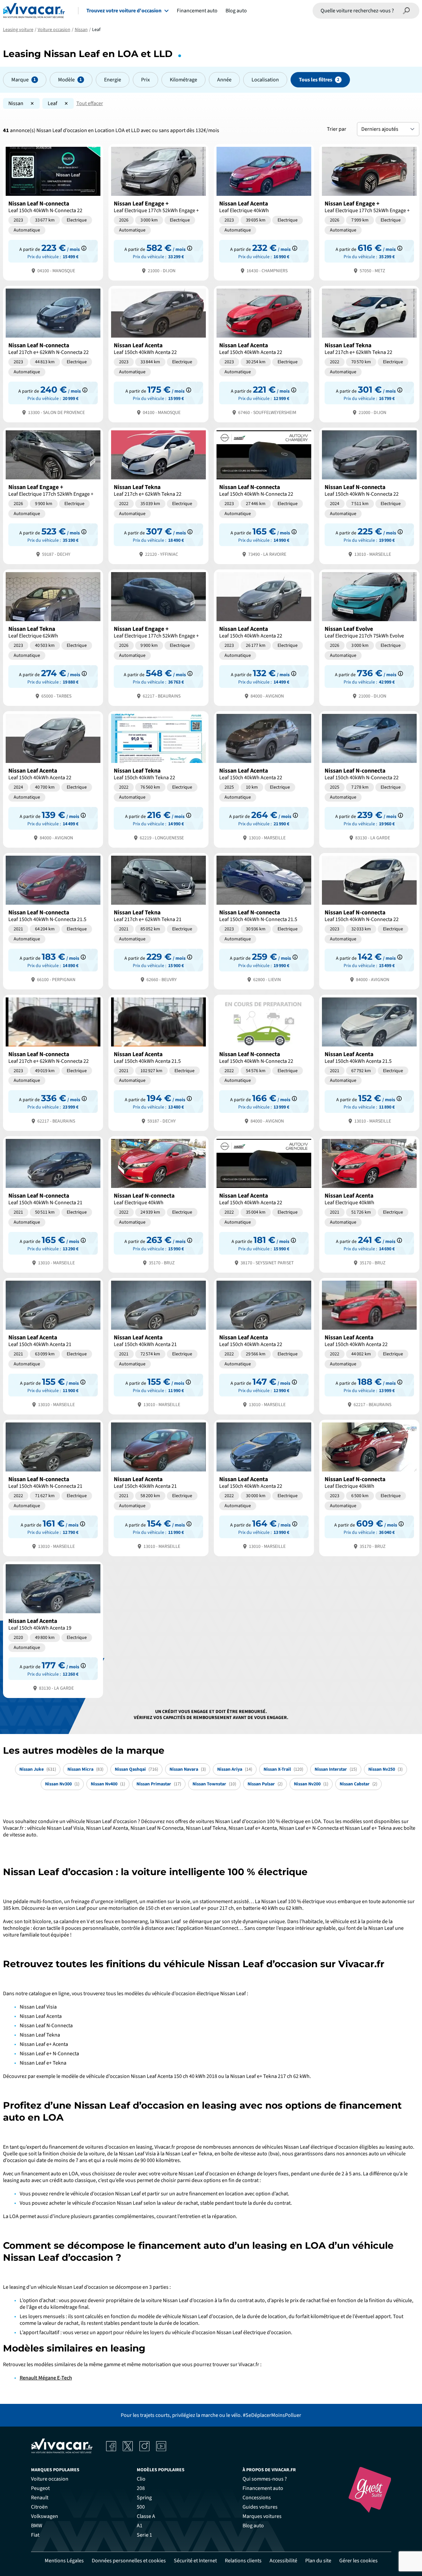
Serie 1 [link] (144, 2535)
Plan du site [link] (318, 2561)
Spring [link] (144, 2498)
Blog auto (236, 11)
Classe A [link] (146, 2516)
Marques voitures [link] (262, 2516)
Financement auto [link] (263, 2488)
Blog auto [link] (253, 2526)
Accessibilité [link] (283, 2561)
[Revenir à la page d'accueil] (34, 11)
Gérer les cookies (358, 2561)
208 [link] (141, 2488)
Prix (145, 80)
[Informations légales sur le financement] (84, 248)
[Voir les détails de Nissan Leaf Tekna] (369, 353)
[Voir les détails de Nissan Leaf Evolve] (369, 637)
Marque (20, 80)
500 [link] (141, 2507)
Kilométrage (183, 80)
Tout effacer (90, 103)
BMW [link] (37, 2526)
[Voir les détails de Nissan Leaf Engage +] (158, 212)
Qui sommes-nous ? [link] (265, 2479)
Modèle (66, 80)
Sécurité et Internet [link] (195, 2561)
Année (224, 80)
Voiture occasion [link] (50, 2479)
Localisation (265, 80)
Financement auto (197, 11)
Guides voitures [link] (260, 2507)
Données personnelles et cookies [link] (129, 2561)
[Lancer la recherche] (407, 11)
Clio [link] (141, 2479)
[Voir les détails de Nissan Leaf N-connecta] (53, 212)
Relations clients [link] (243, 2561)
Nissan (16, 103)
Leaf (53, 103)
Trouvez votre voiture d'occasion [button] (124, 11)
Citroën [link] (39, 2507)
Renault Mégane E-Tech (46, 2378)
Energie (113, 80)
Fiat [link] (35, 2535)
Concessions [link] (257, 2498)
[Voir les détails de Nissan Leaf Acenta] (264, 212)
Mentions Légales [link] (64, 2561)
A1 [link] (140, 2526)
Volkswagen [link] (45, 2516)
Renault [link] (40, 2498)
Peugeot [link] (40, 2488)
